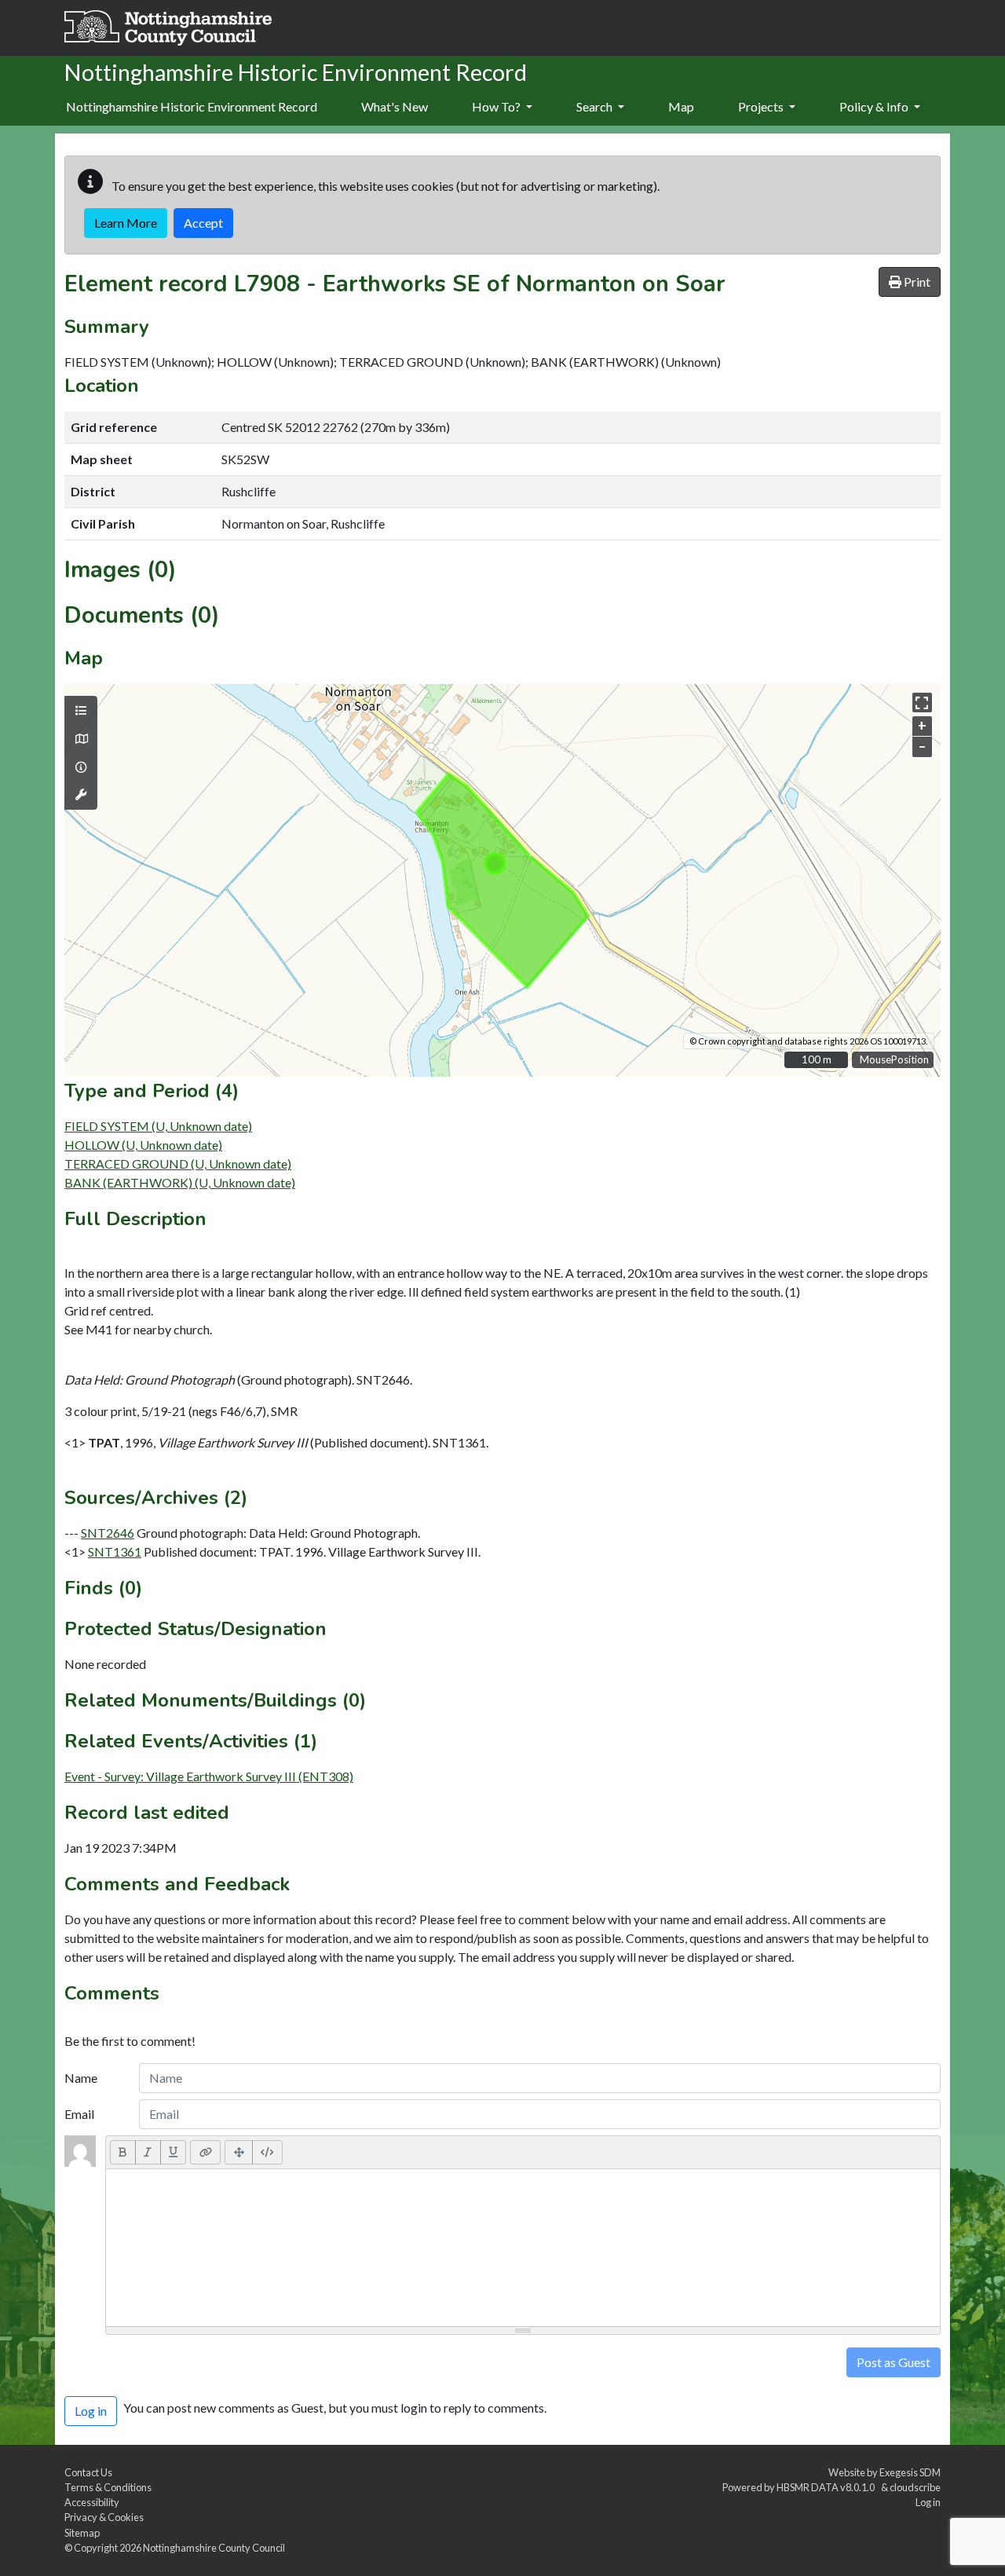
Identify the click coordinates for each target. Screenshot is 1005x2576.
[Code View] (267, 2152)
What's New (395, 106)
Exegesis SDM (910, 2472)
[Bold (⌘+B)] (123, 2152)
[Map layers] (81, 711)
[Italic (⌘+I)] (148, 2152)
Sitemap (82, 2533)
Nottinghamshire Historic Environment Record (192, 106)
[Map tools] (81, 795)
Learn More (126, 223)
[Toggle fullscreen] (922, 703)
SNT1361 (115, 1551)
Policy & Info (875, 106)
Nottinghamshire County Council (214, 2548)
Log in (928, 2502)
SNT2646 (108, 1533)
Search (596, 106)
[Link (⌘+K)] (205, 2152)
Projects (762, 106)
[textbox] (523, 2248)
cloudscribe (915, 2487)
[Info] (81, 767)
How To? (497, 106)
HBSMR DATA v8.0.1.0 (827, 2487)
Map (681, 106)
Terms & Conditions (108, 2487)
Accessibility (92, 2502)
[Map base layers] (81, 739)
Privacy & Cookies (104, 2517)
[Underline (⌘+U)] (174, 2152)
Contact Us (88, 2472)
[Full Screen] (239, 2152)
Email (79, 2114)
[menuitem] (395, 108)
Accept (203, 223)
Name (81, 2078)
